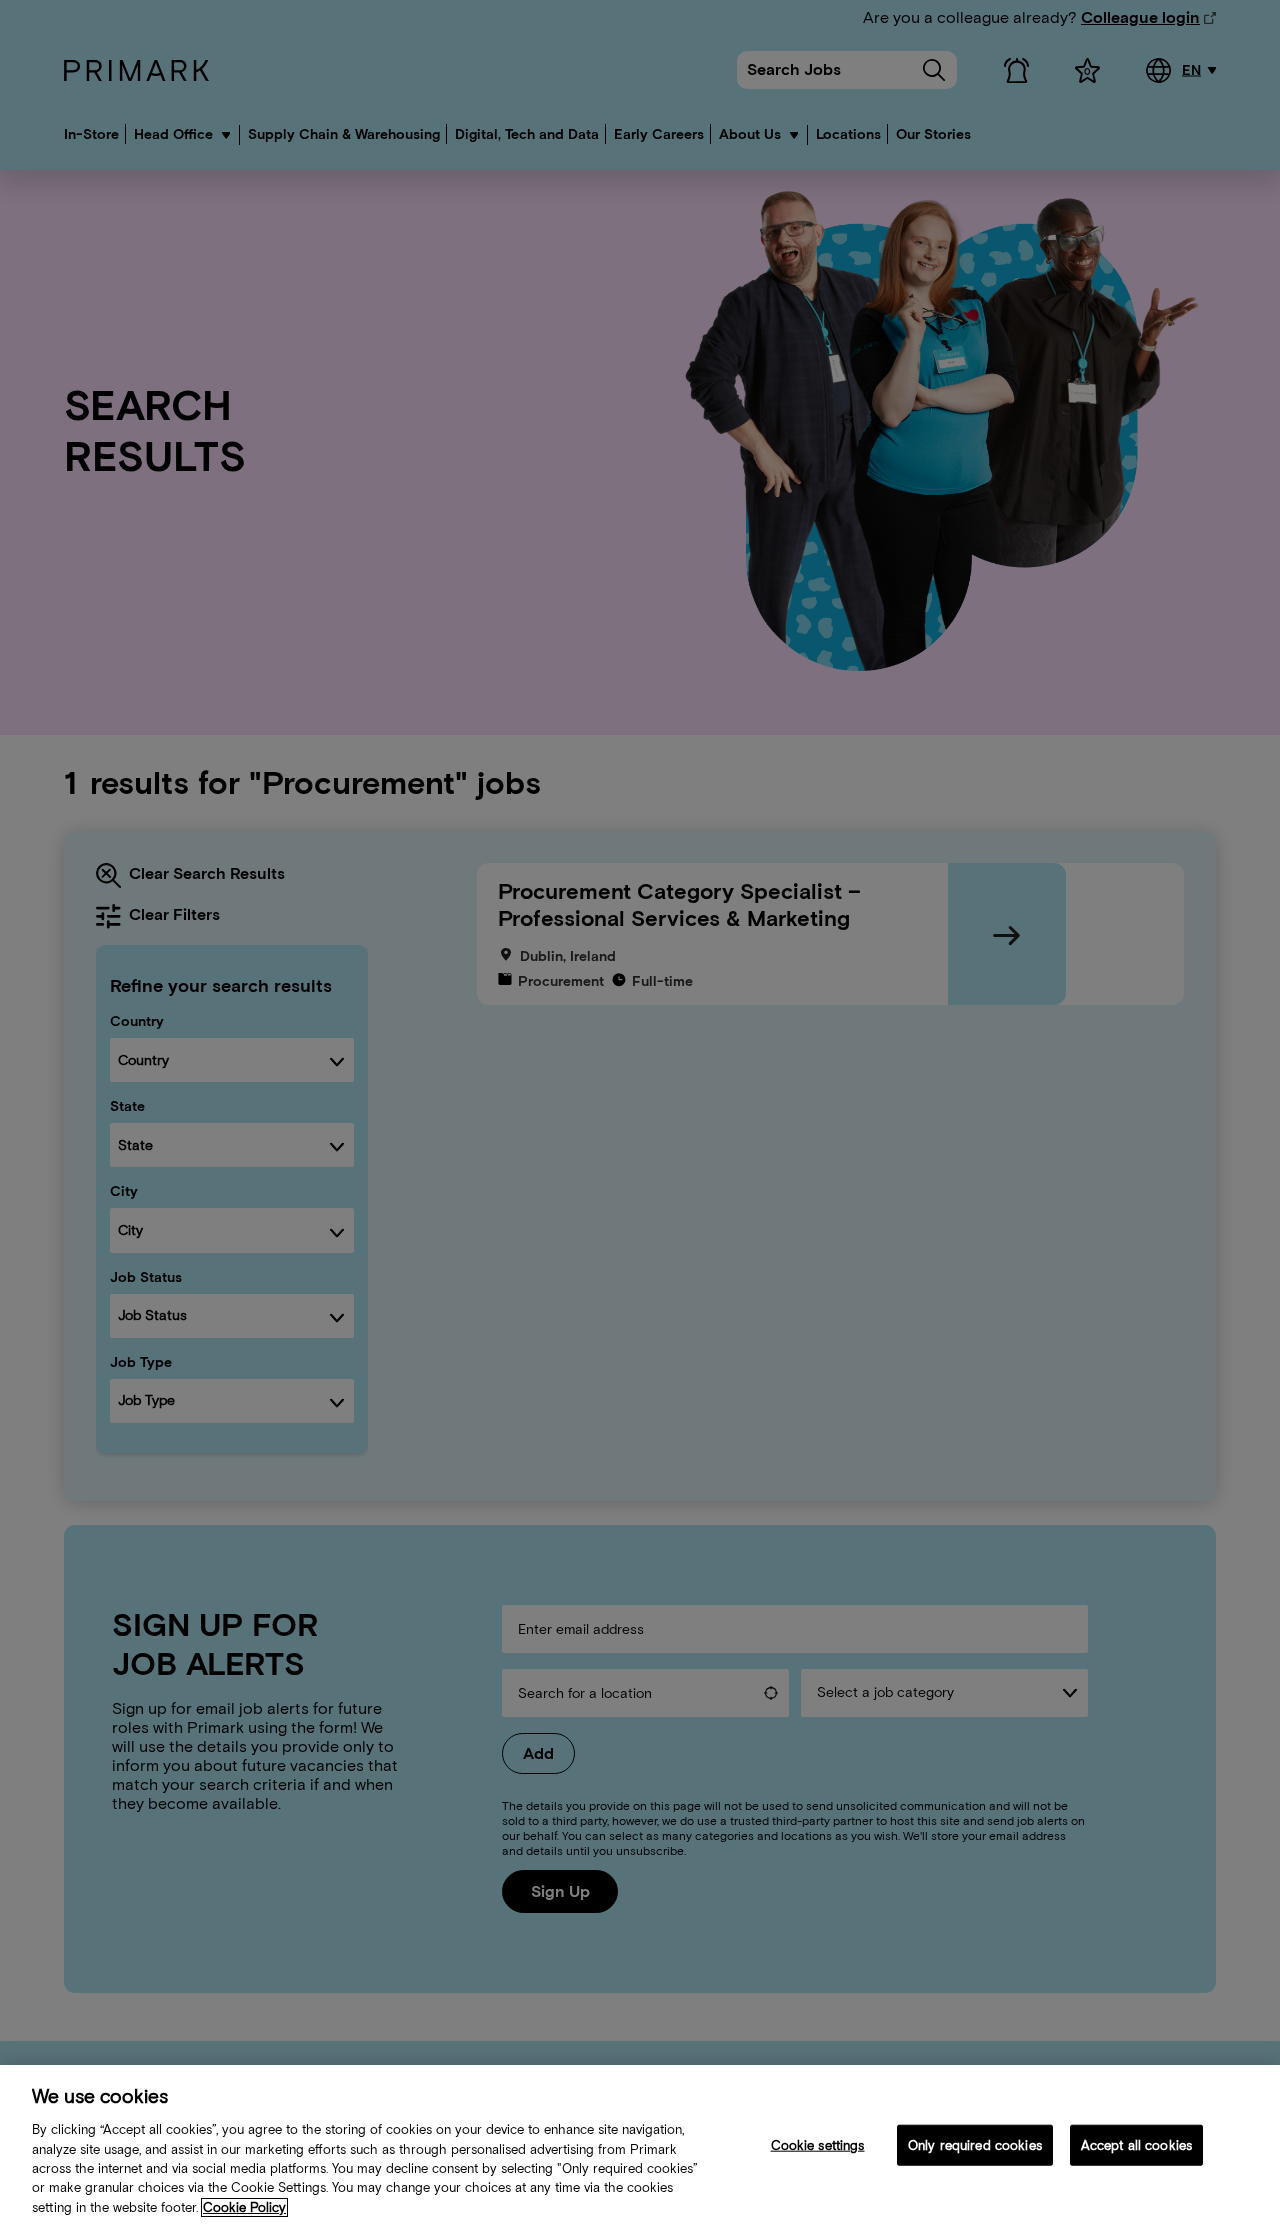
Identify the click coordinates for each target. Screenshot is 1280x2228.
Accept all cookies (1136, 2144)
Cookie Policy (244, 2207)
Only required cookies (975, 2144)
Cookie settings (818, 2144)
